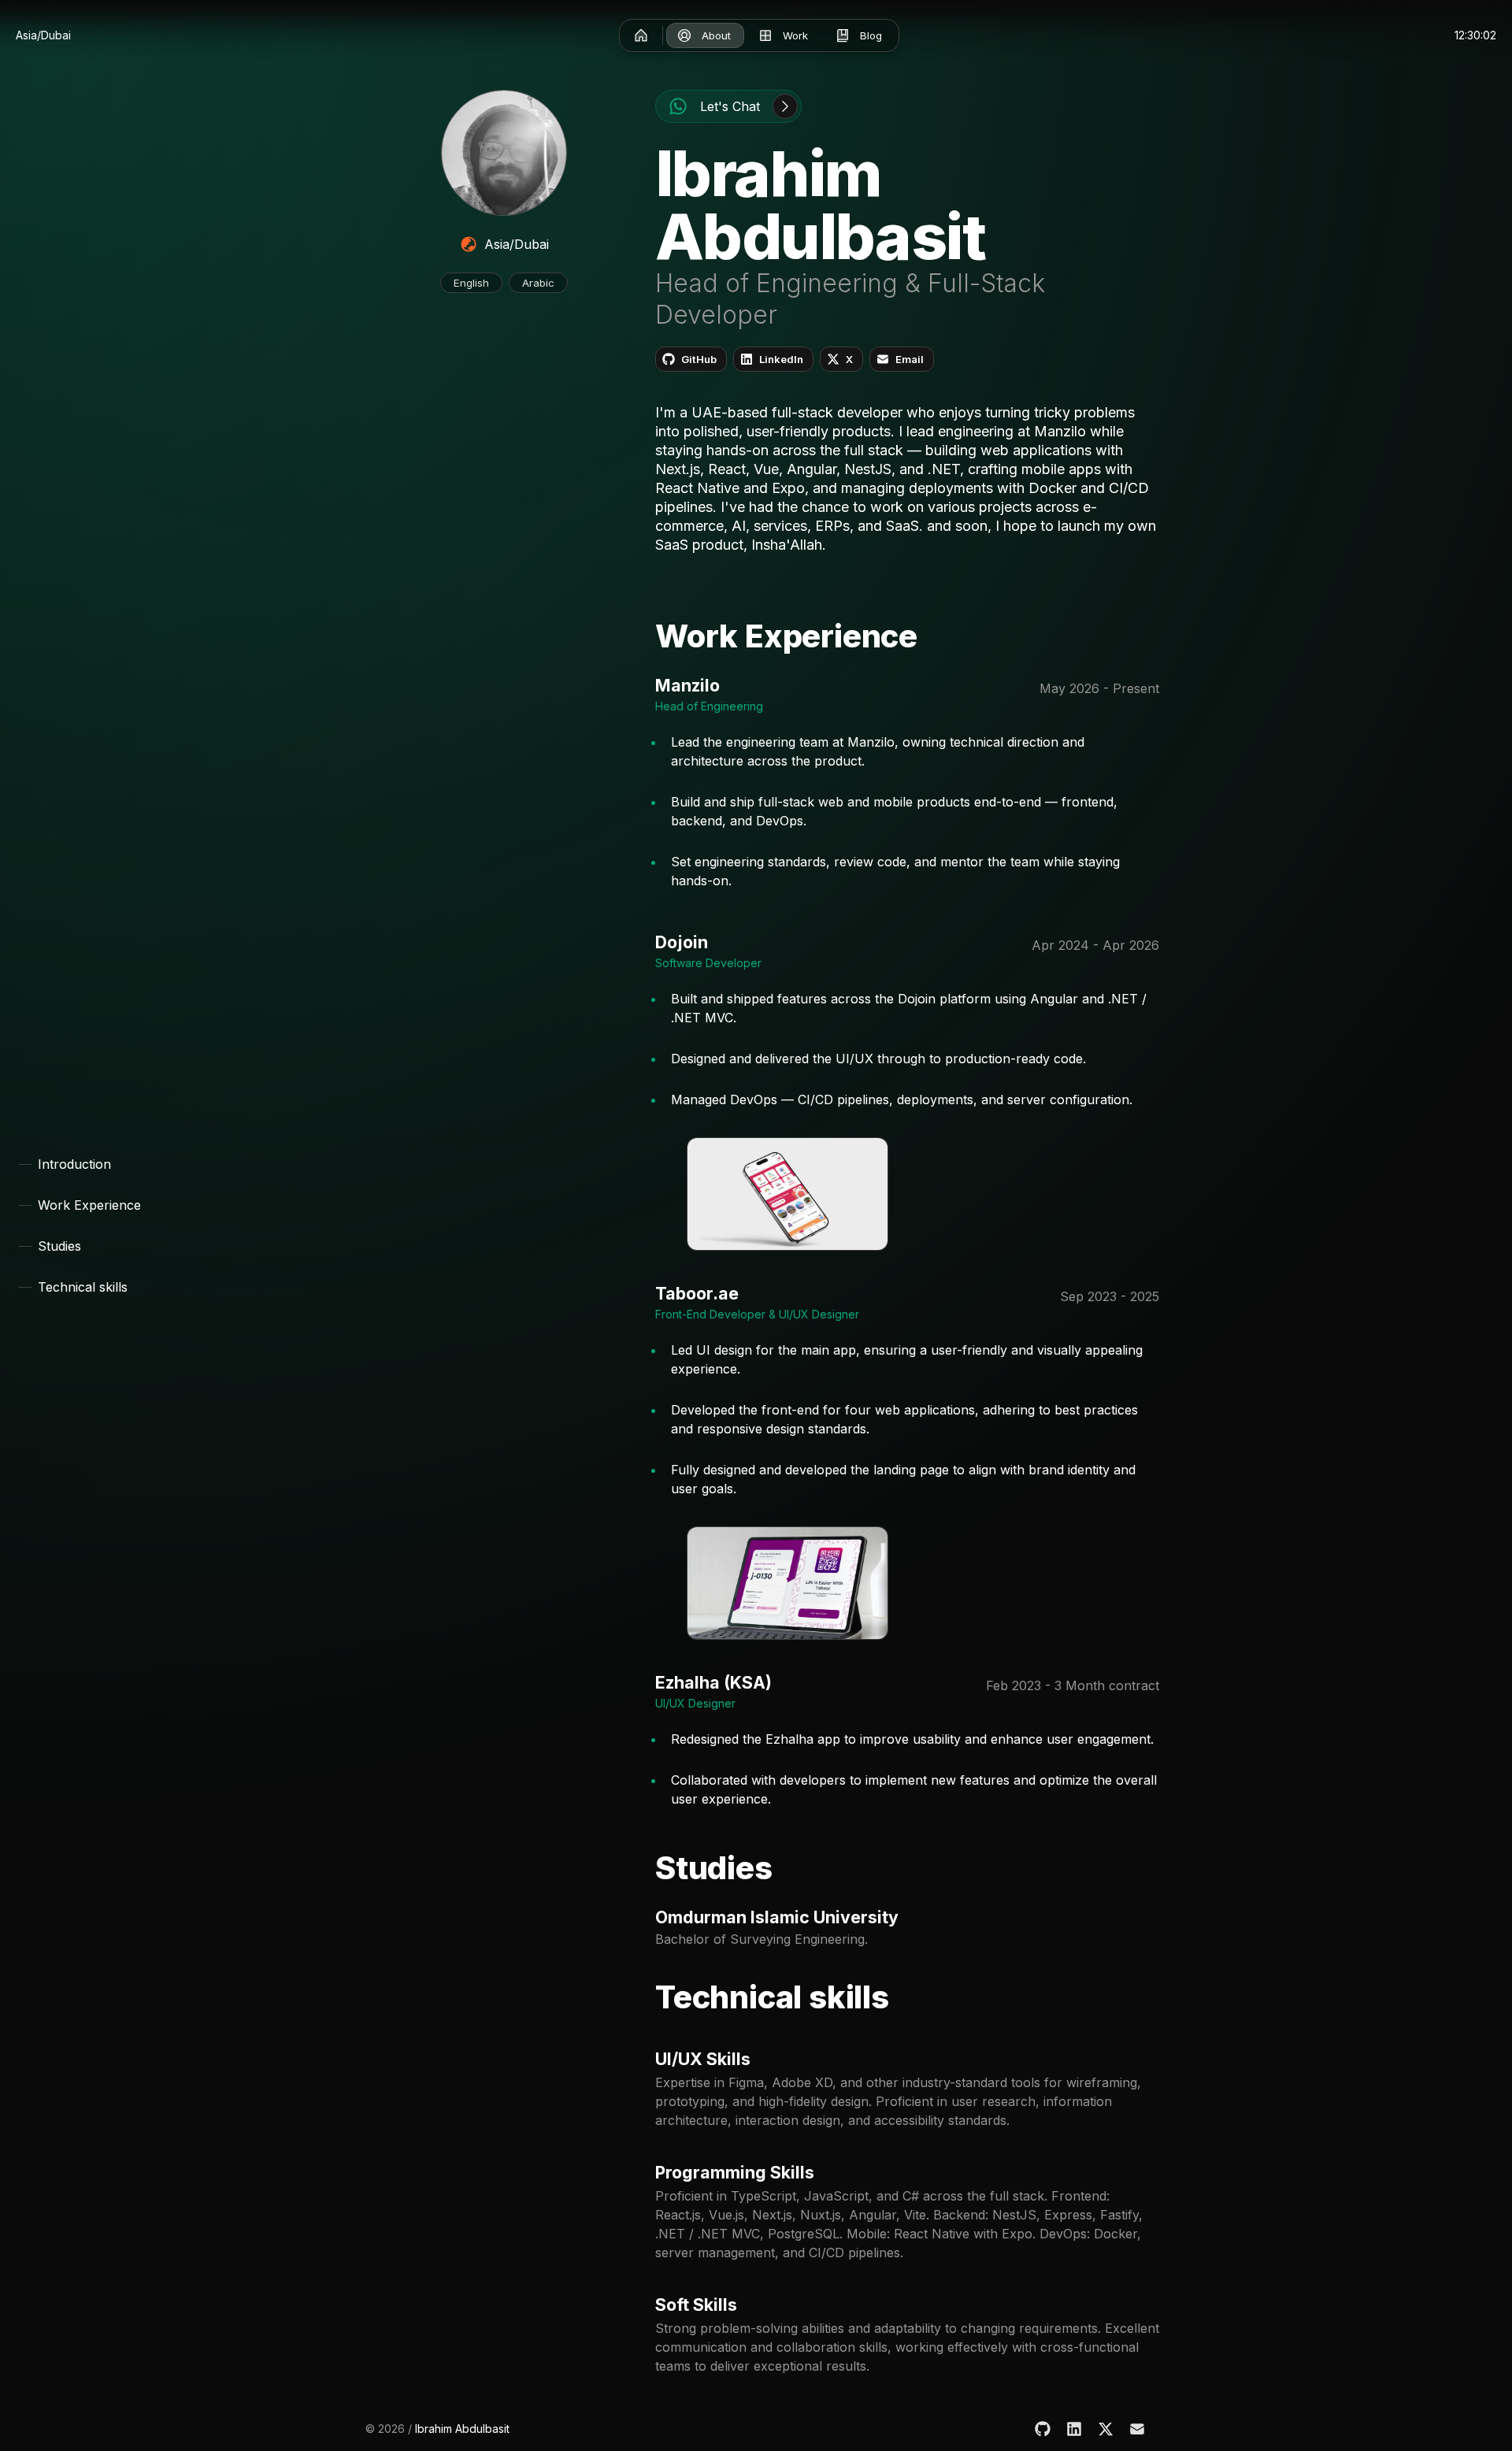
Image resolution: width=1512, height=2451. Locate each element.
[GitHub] (1043, 2429)
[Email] (1137, 2429)
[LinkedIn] (1074, 2429)
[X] (1106, 2429)
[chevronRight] (785, 106)
